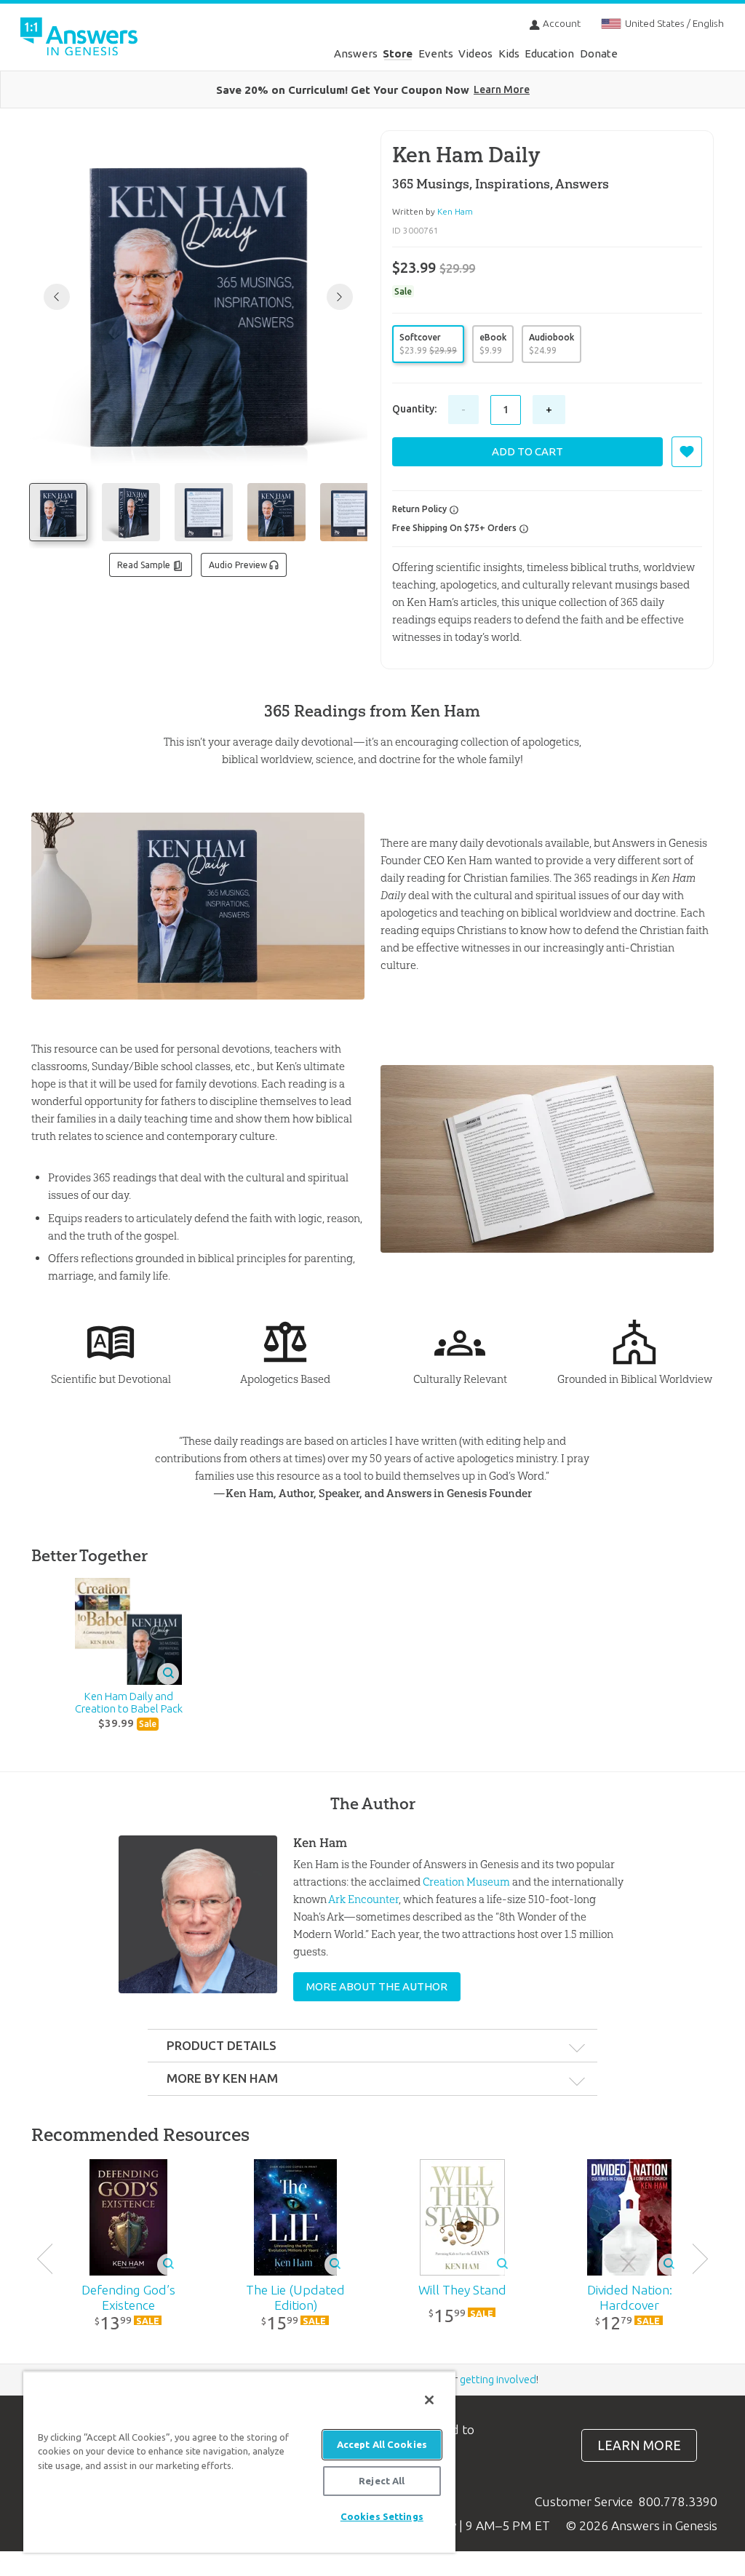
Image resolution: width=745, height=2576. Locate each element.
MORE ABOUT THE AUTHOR (377, 1986)
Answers (356, 53)
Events (436, 53)
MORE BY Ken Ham (222, 2078)
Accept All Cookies (382, 2444)
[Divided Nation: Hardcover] (629, 2217)
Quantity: (414, 409)
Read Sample (145, 565)
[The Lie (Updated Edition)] (295, 2217)
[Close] (429, 2400)
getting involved (498, 2379)
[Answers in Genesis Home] (374, 33)
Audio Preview (239, 565)
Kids (509, 53)
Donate (599, 53)
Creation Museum (466, 1882)
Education (549, 53)
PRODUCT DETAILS (222, 2045)
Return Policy (421, 509)
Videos (475, 53)
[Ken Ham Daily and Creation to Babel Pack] (129, 1631)
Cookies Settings (382, 2516)
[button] (340, 297)
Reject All (382, 2481)
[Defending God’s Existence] (129, 2217)
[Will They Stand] (463, 2217)
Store (398, 53)
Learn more (639, 2445)
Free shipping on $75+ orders (455, 528)
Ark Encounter (363, 1899)
